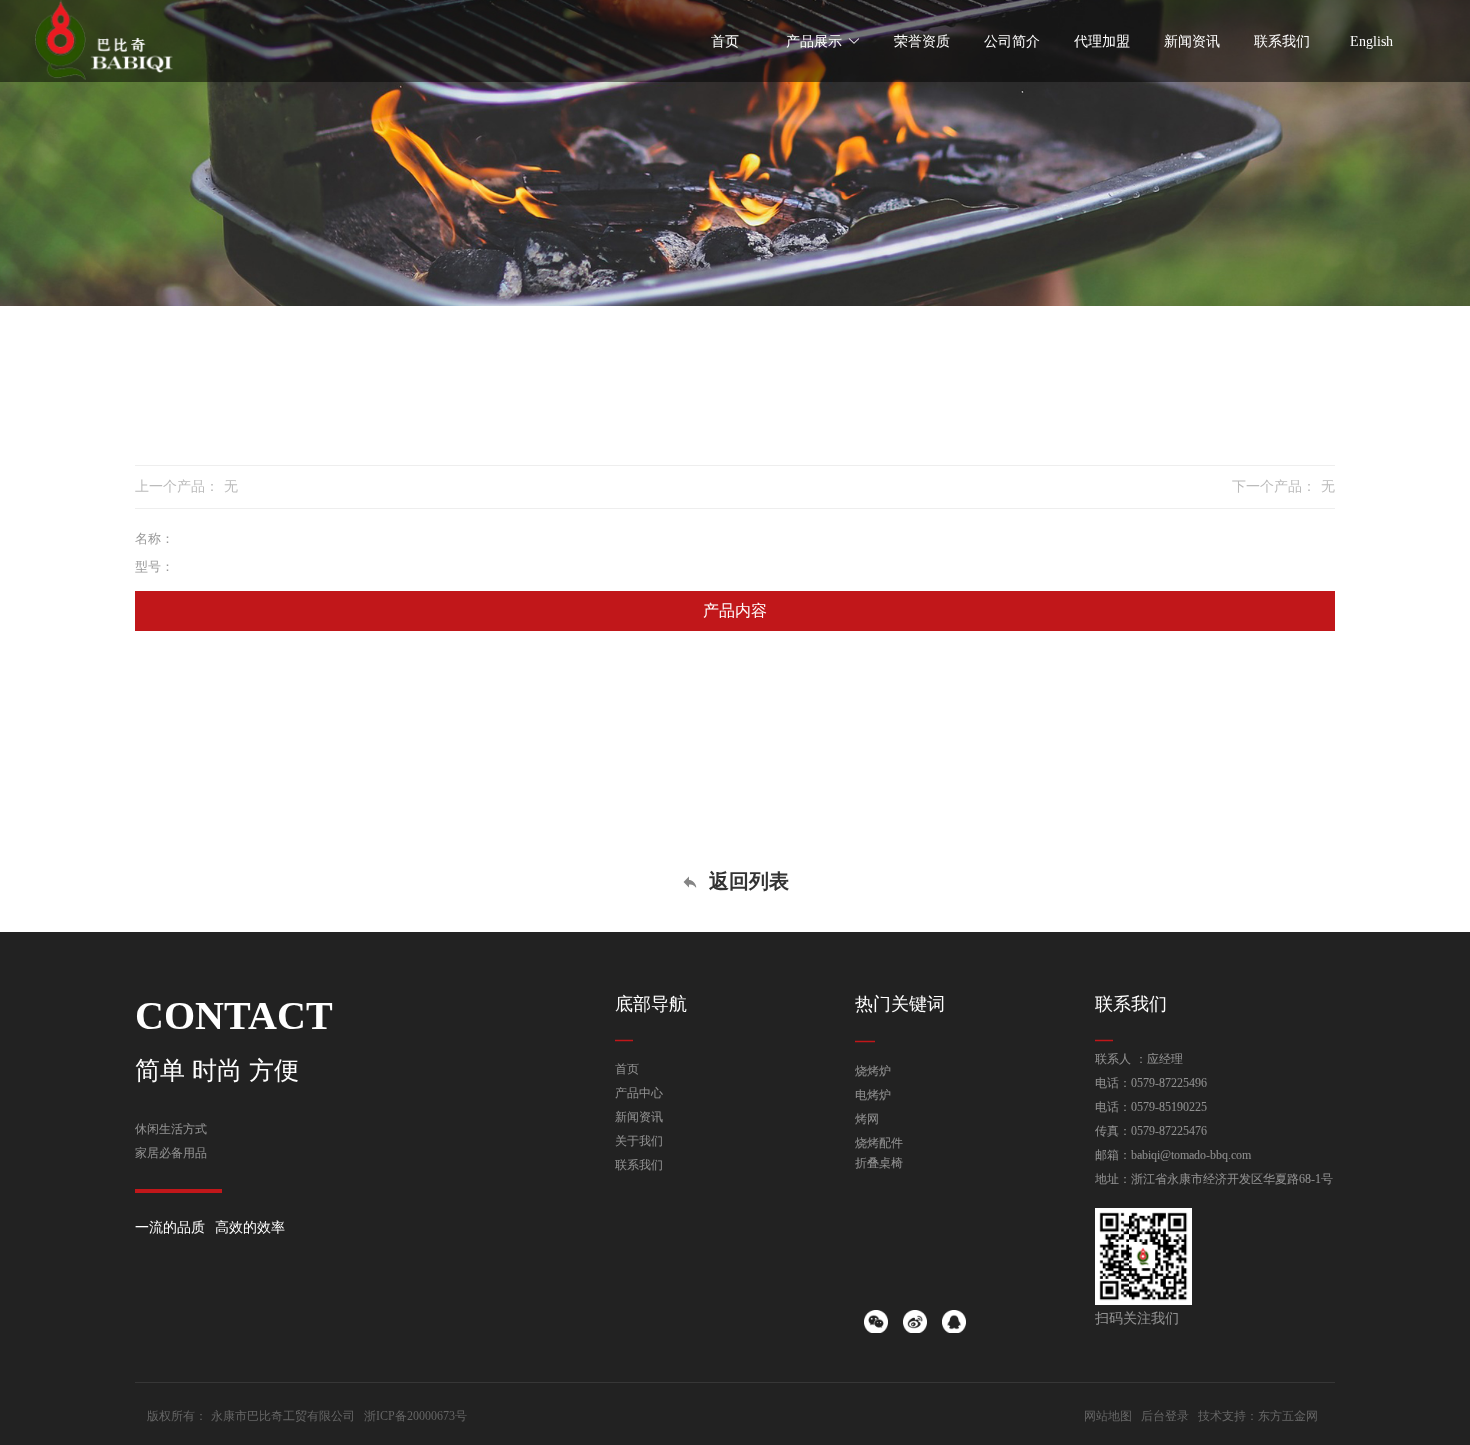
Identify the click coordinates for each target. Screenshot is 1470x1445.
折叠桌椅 (879, 1163)
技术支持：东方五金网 (1258, 1416)
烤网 (867, 1119)
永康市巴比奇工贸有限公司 (283, 1416)
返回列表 (746, 881)
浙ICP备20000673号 (415, 1416)
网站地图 (1108, 1416)
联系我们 (639, 1165)
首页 (627, 1069)
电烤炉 (873, 1095)
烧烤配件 (879, 1143)
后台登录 (1165, 1416)
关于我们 (639, 1141)
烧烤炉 (873, 1071)
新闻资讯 (639, 1117)
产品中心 (639, 1093)
